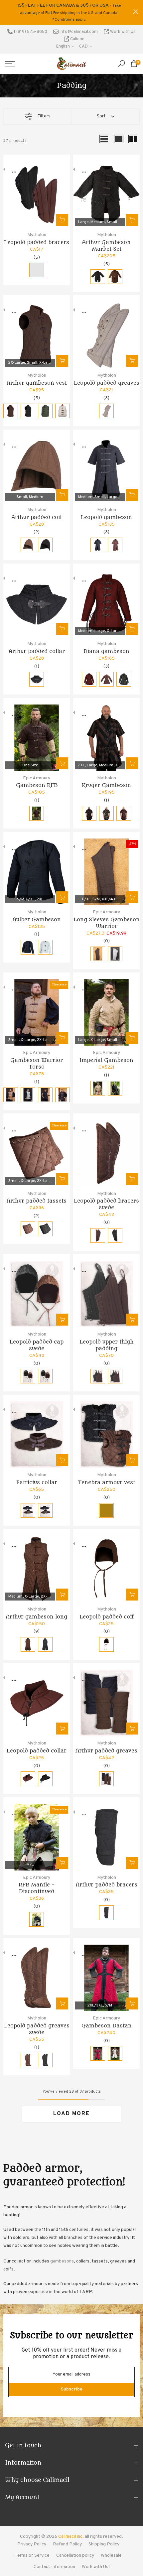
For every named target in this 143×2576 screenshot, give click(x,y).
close (136, 8)
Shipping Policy (104, 2538)
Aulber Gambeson (37, 913)
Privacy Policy (32, 2538)
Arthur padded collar (37, 645)
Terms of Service (32, 2549)
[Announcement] (69, 9)
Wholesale (111, 2549)
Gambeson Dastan (107, 2019)
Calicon (77, 32)
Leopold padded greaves (107, 376)
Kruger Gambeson (106, 779)
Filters (44, 110)
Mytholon (37, 228)
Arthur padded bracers (107, 1878)
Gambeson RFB (37, 779)
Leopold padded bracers (37, 235)
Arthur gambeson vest (37, 376)
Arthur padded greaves (106, 1744)
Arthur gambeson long (37, 1610)
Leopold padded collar (37, 1744)
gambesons (62, 2255)
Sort (101, 110)
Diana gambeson (106, 645)
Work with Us (122, 25)
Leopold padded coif (107, 1610)
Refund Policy (67, 2538)
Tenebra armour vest (106, 1476)
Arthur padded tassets (37, 1194)
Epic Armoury (37, 771)
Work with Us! (96, 2560)
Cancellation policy (75, 2549)
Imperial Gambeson (106, 1054)
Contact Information (54, 2560)
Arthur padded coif (37, 510)
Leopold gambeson (106, 510)
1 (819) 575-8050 (30, 25)
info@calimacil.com (78, 25)
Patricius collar (37, 1476)
